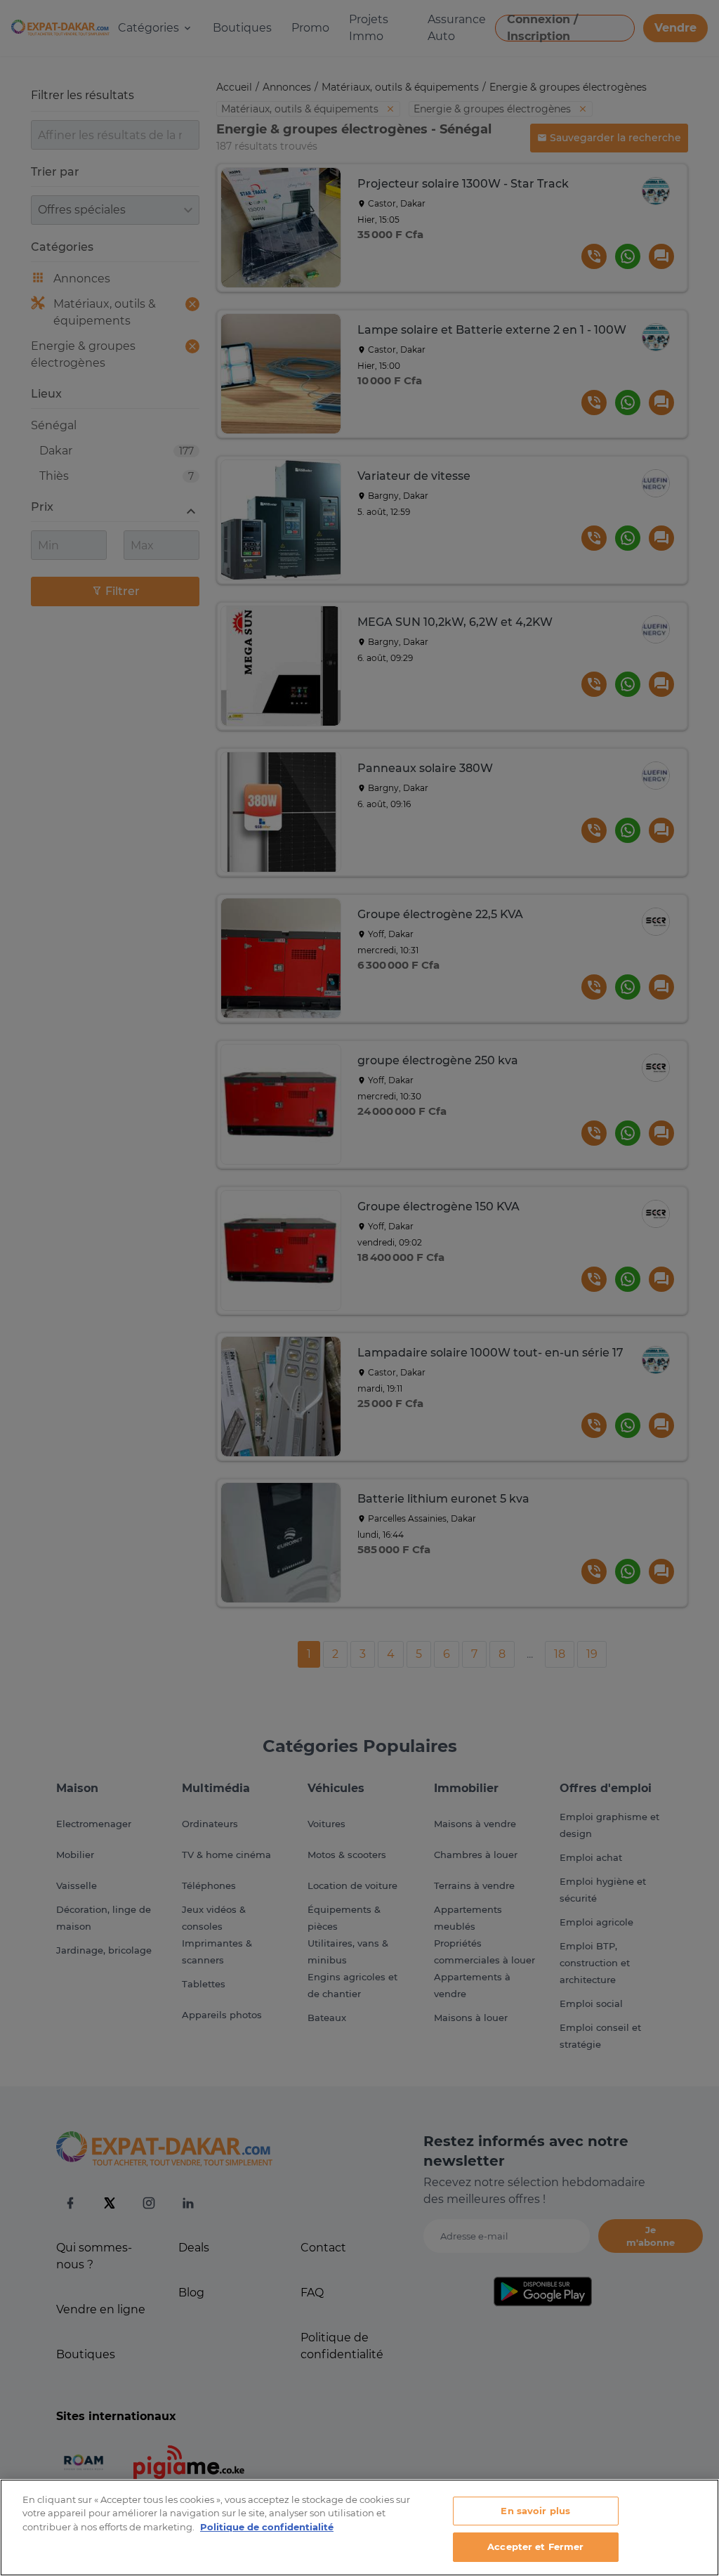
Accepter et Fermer (535, 2546)
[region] (359, 2528)
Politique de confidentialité (267, 2527)
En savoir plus (535, 2511)
